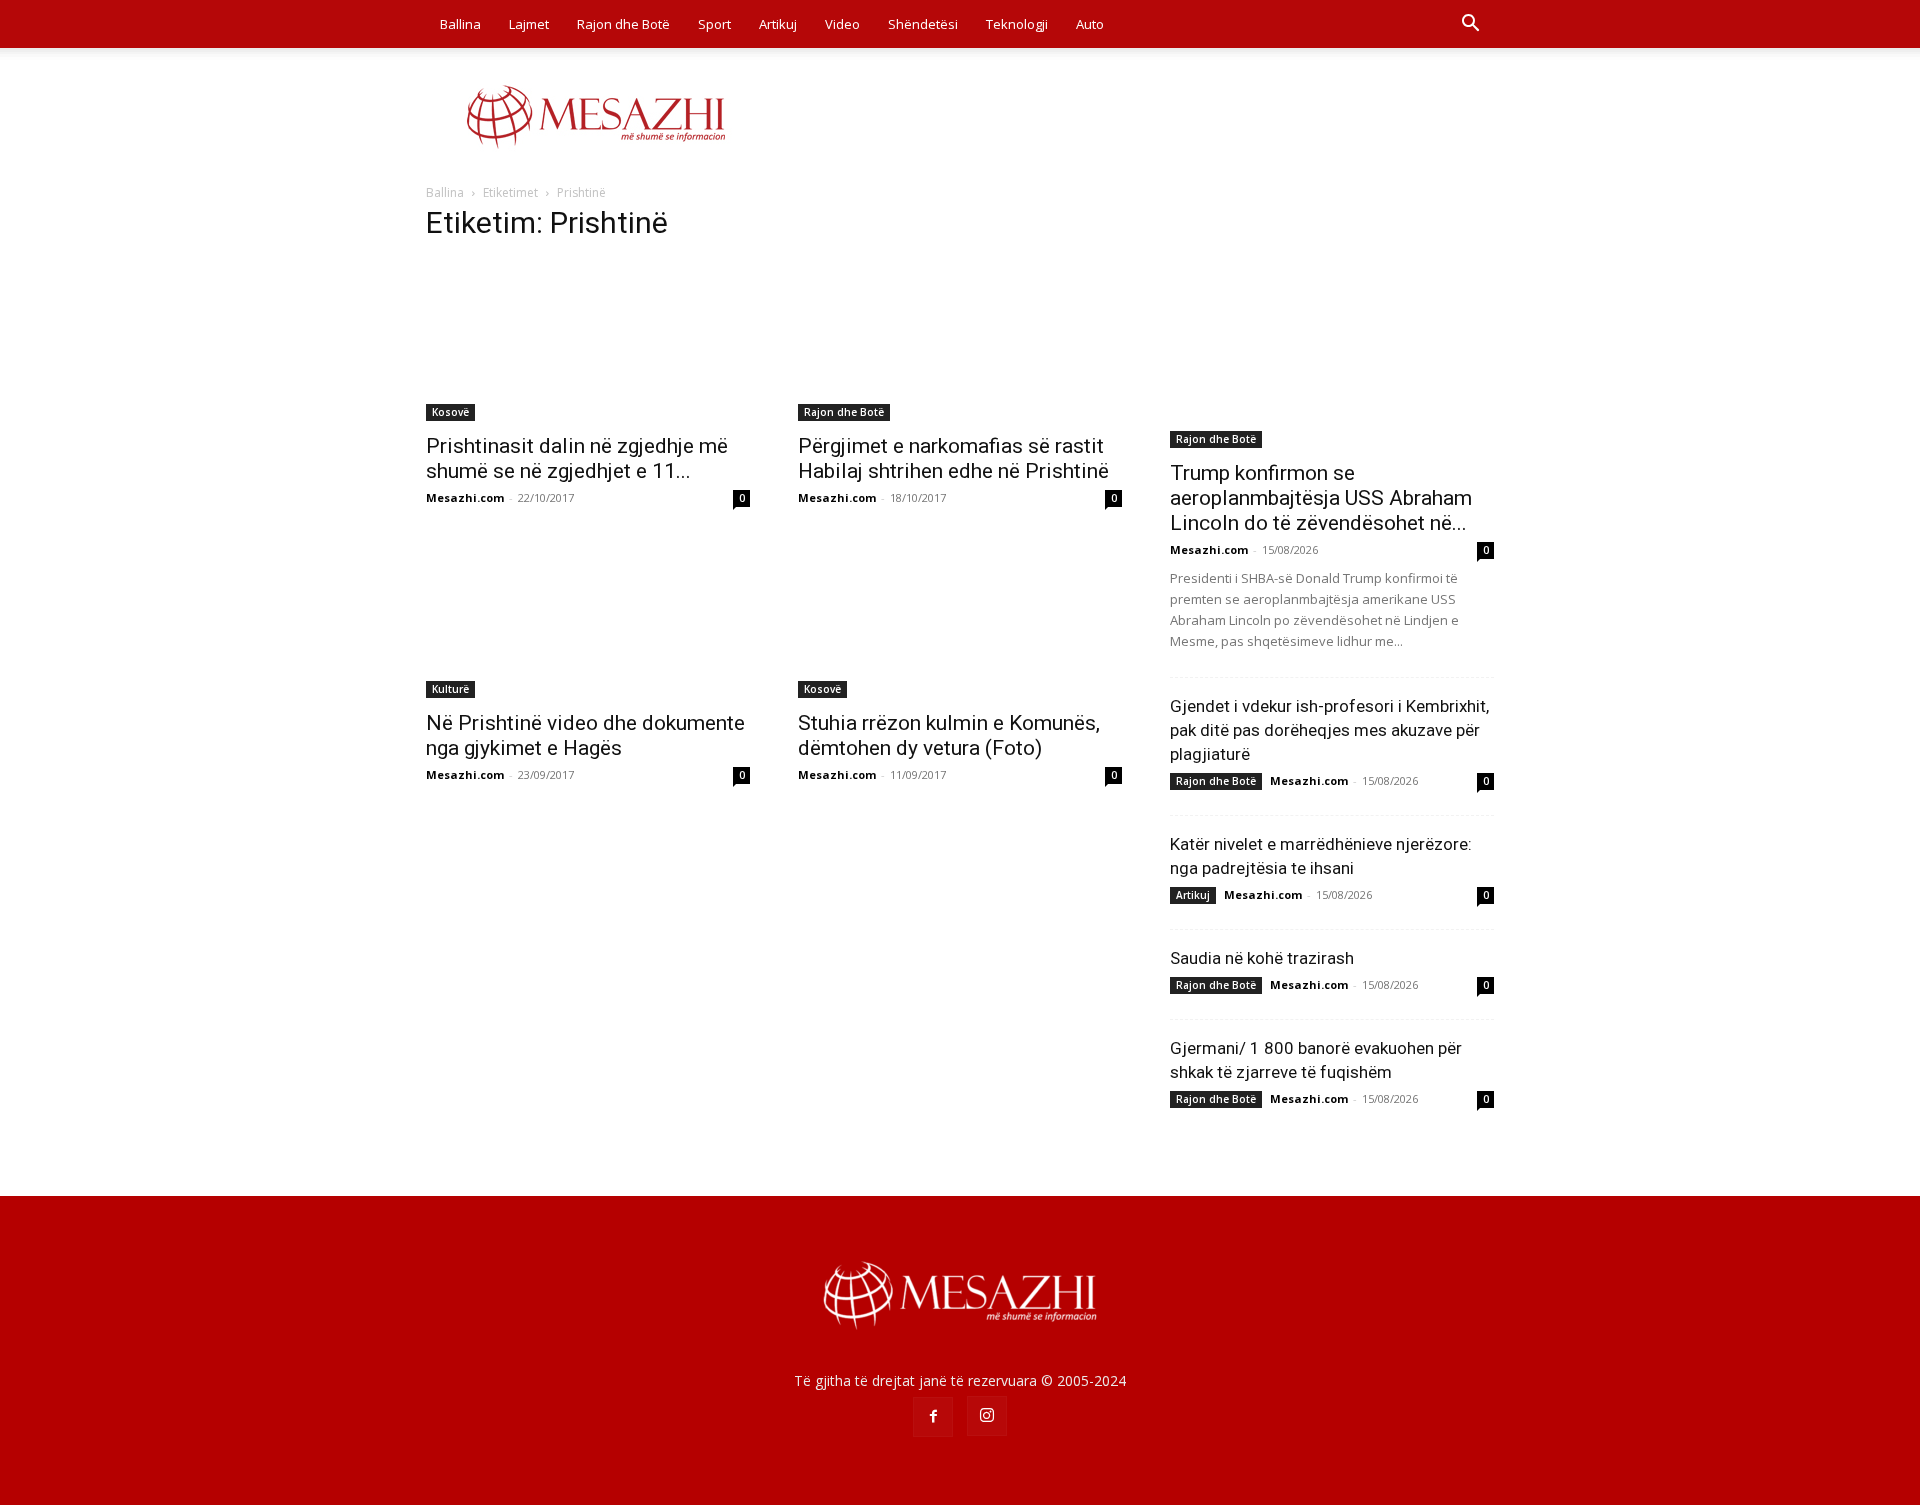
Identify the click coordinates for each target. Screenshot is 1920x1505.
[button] (1470, 25)
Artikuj (778, 24)
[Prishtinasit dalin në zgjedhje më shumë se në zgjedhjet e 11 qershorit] (588, 341)
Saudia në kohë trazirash (1262, 958)
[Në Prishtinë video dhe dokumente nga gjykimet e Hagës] (588, 618)
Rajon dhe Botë (623, 24)
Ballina (460, 24)
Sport (714, 24)
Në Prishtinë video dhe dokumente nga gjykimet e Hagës (585, 735)
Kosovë (450, 412)
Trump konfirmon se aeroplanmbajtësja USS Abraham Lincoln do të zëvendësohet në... (1321, 498)
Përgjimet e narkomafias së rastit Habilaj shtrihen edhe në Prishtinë (953, 458)
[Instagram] (987, 1416)
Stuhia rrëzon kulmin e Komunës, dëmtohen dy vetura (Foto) (949, 735)
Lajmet (529, 24)
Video (842, 24)
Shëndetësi (923, 24)
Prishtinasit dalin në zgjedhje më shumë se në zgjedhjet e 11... (577, 458)
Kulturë (450, 689)
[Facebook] (933, 1417)
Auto (1090, 24)
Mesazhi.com (465, 497)
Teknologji (1017, 24)
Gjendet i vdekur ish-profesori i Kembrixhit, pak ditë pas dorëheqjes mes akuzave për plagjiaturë (1329, 730)
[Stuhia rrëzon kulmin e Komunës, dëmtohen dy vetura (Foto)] (960, 618)
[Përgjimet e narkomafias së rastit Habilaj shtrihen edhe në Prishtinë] (960, 341)
